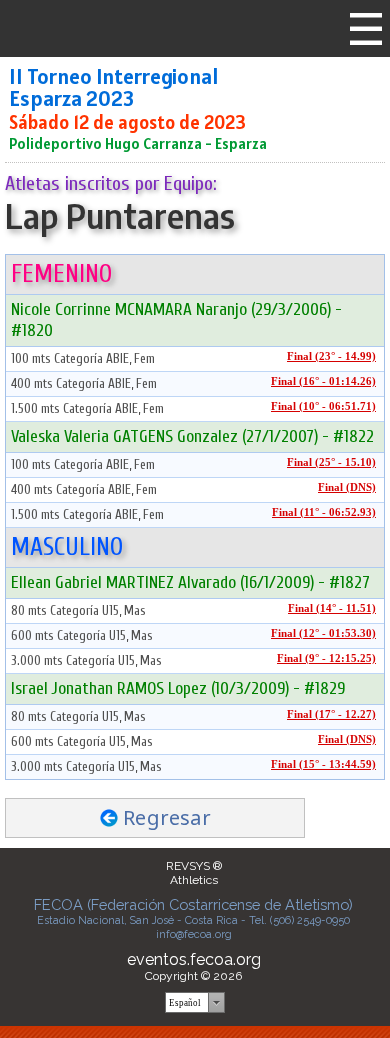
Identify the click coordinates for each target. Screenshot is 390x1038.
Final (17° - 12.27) (331, 714)
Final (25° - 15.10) (331, 462)
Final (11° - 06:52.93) (324, 512)
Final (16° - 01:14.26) (323, 381)
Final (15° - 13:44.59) (323, 764)
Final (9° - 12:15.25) (326, 658)
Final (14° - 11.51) (332, 608)
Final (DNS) (347, 487)
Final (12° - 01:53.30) (323, 633)
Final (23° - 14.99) (331, 356)
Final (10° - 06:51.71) (323, 406)
